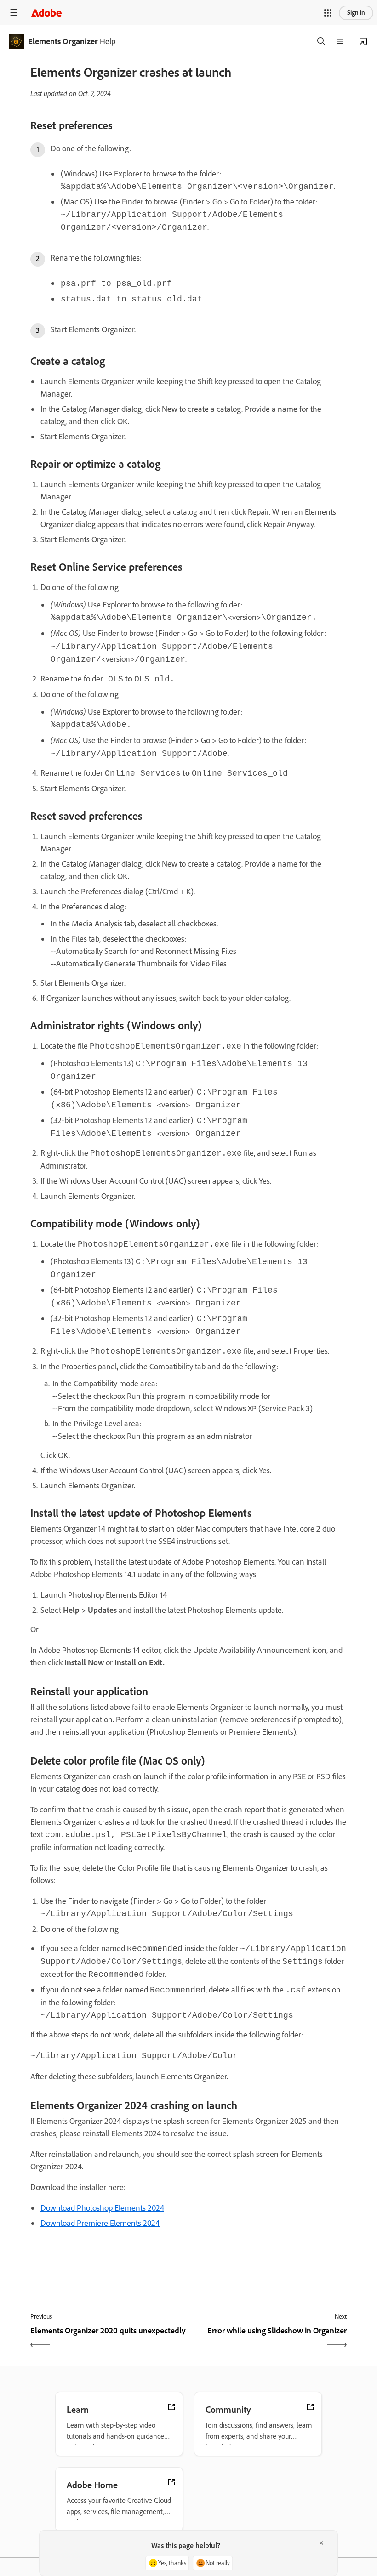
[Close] (321, 2543)
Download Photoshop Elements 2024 (102, 2208)
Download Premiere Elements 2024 (100, 2223)
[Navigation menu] (14, 13)
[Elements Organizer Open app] (363, 41)
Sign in (356, 13)
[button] (328, 13)
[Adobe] (46, 13)
